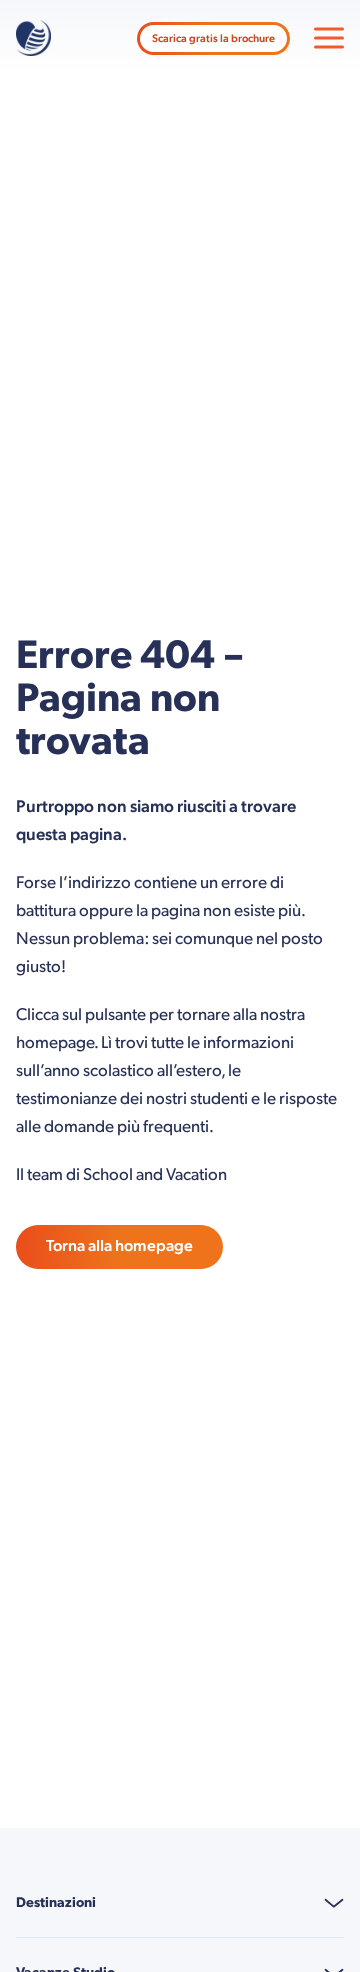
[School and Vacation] (33, 38)
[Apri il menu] (329, 38)
